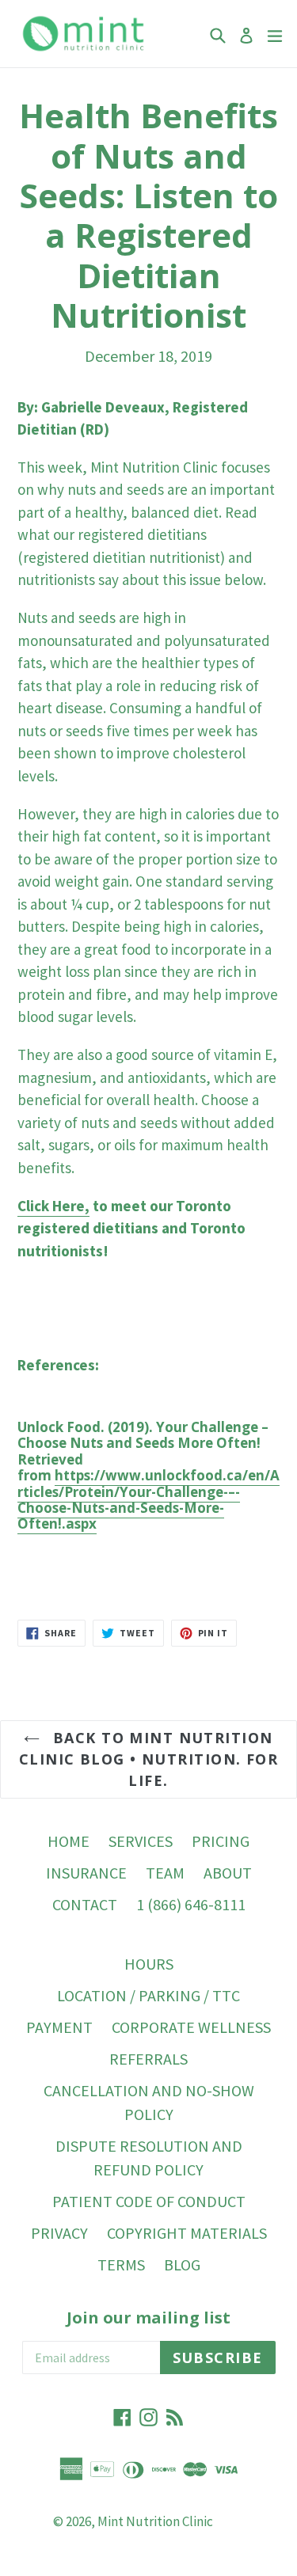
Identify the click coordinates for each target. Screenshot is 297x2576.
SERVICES (141, 1841)
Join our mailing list (148, 2318)
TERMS (121, 2264)
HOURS (149, 1964)
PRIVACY (59, 2233)
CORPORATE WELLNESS (191, 2027)
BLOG (182, 2264)
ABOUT (228, 1873)
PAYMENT (59, 2027)
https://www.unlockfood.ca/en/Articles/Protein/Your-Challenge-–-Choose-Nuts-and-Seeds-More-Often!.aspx (148, 1499)
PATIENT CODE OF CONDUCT (149, 2201)
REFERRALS (148, 2059)
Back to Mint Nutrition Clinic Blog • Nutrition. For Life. (148, 1759)
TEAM (165, 1873)
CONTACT (85, 1904)
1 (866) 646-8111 (191, 1904)
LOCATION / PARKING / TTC (148, 1995)
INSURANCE (86, 1873)
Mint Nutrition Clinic (155, 2521)
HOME (69, 1841)
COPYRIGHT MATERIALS (187, 2233)
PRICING (221, 1841)
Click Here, (53, 1206)
